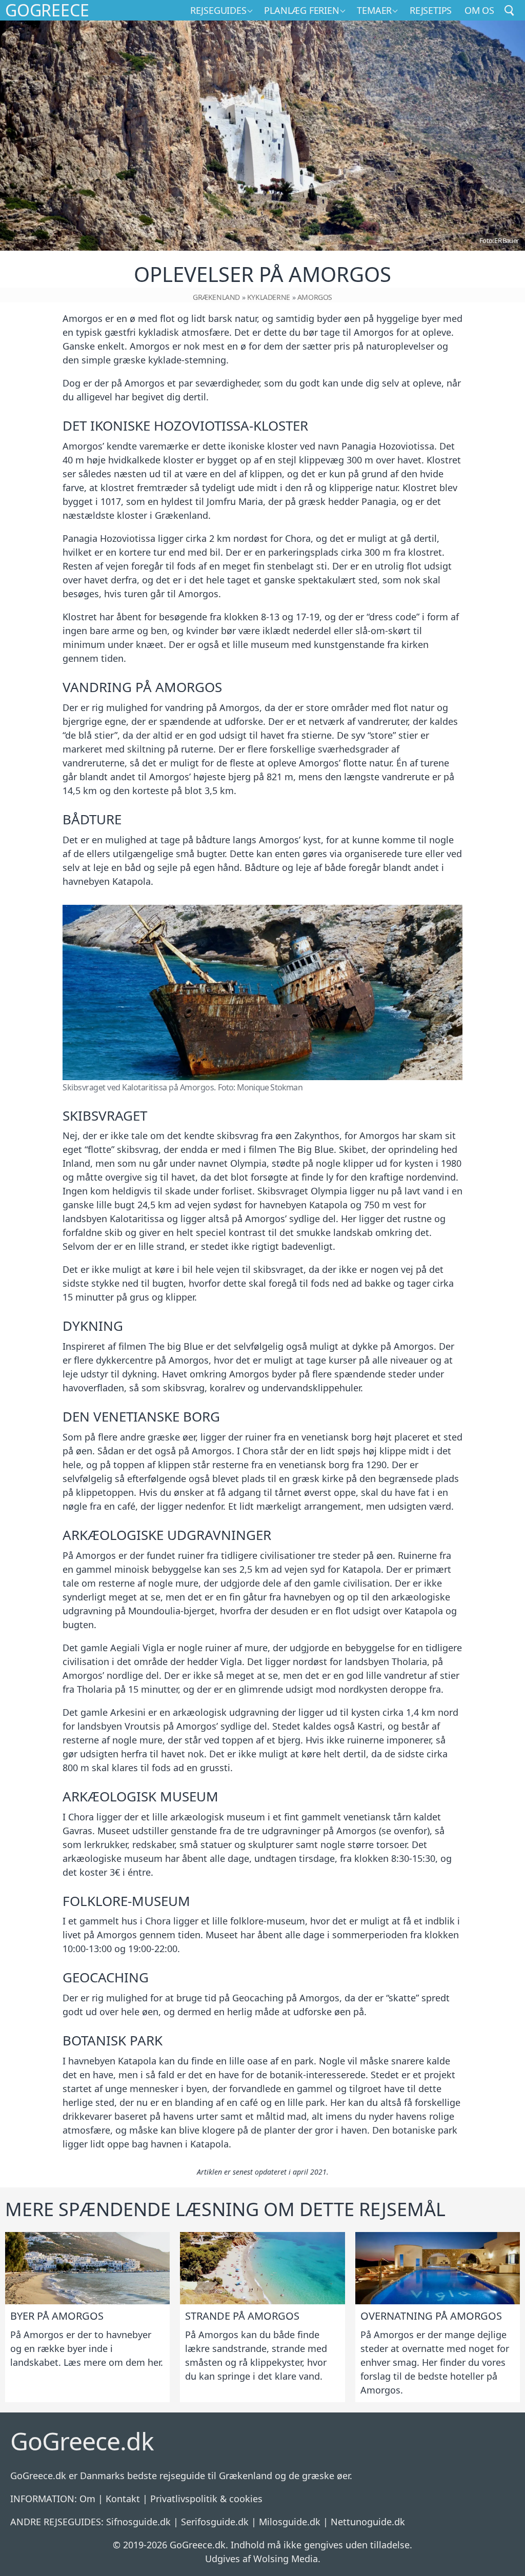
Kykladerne (269, 297)
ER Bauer (506, 240)
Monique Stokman (270, 1087)
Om (87, 2499)
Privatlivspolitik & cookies (206, 2499)
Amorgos (315, 297)
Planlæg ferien (301, 10)
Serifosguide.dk (215, 2522)
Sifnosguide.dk (138, 2522)
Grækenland (216, 297)
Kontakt (123, 2499)
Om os (479, 10)
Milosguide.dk (290, 2522)
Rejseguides (218, 10)
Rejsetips (431, 10)
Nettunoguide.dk (368, 2522)
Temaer (374, 10)
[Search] (510, 10)
